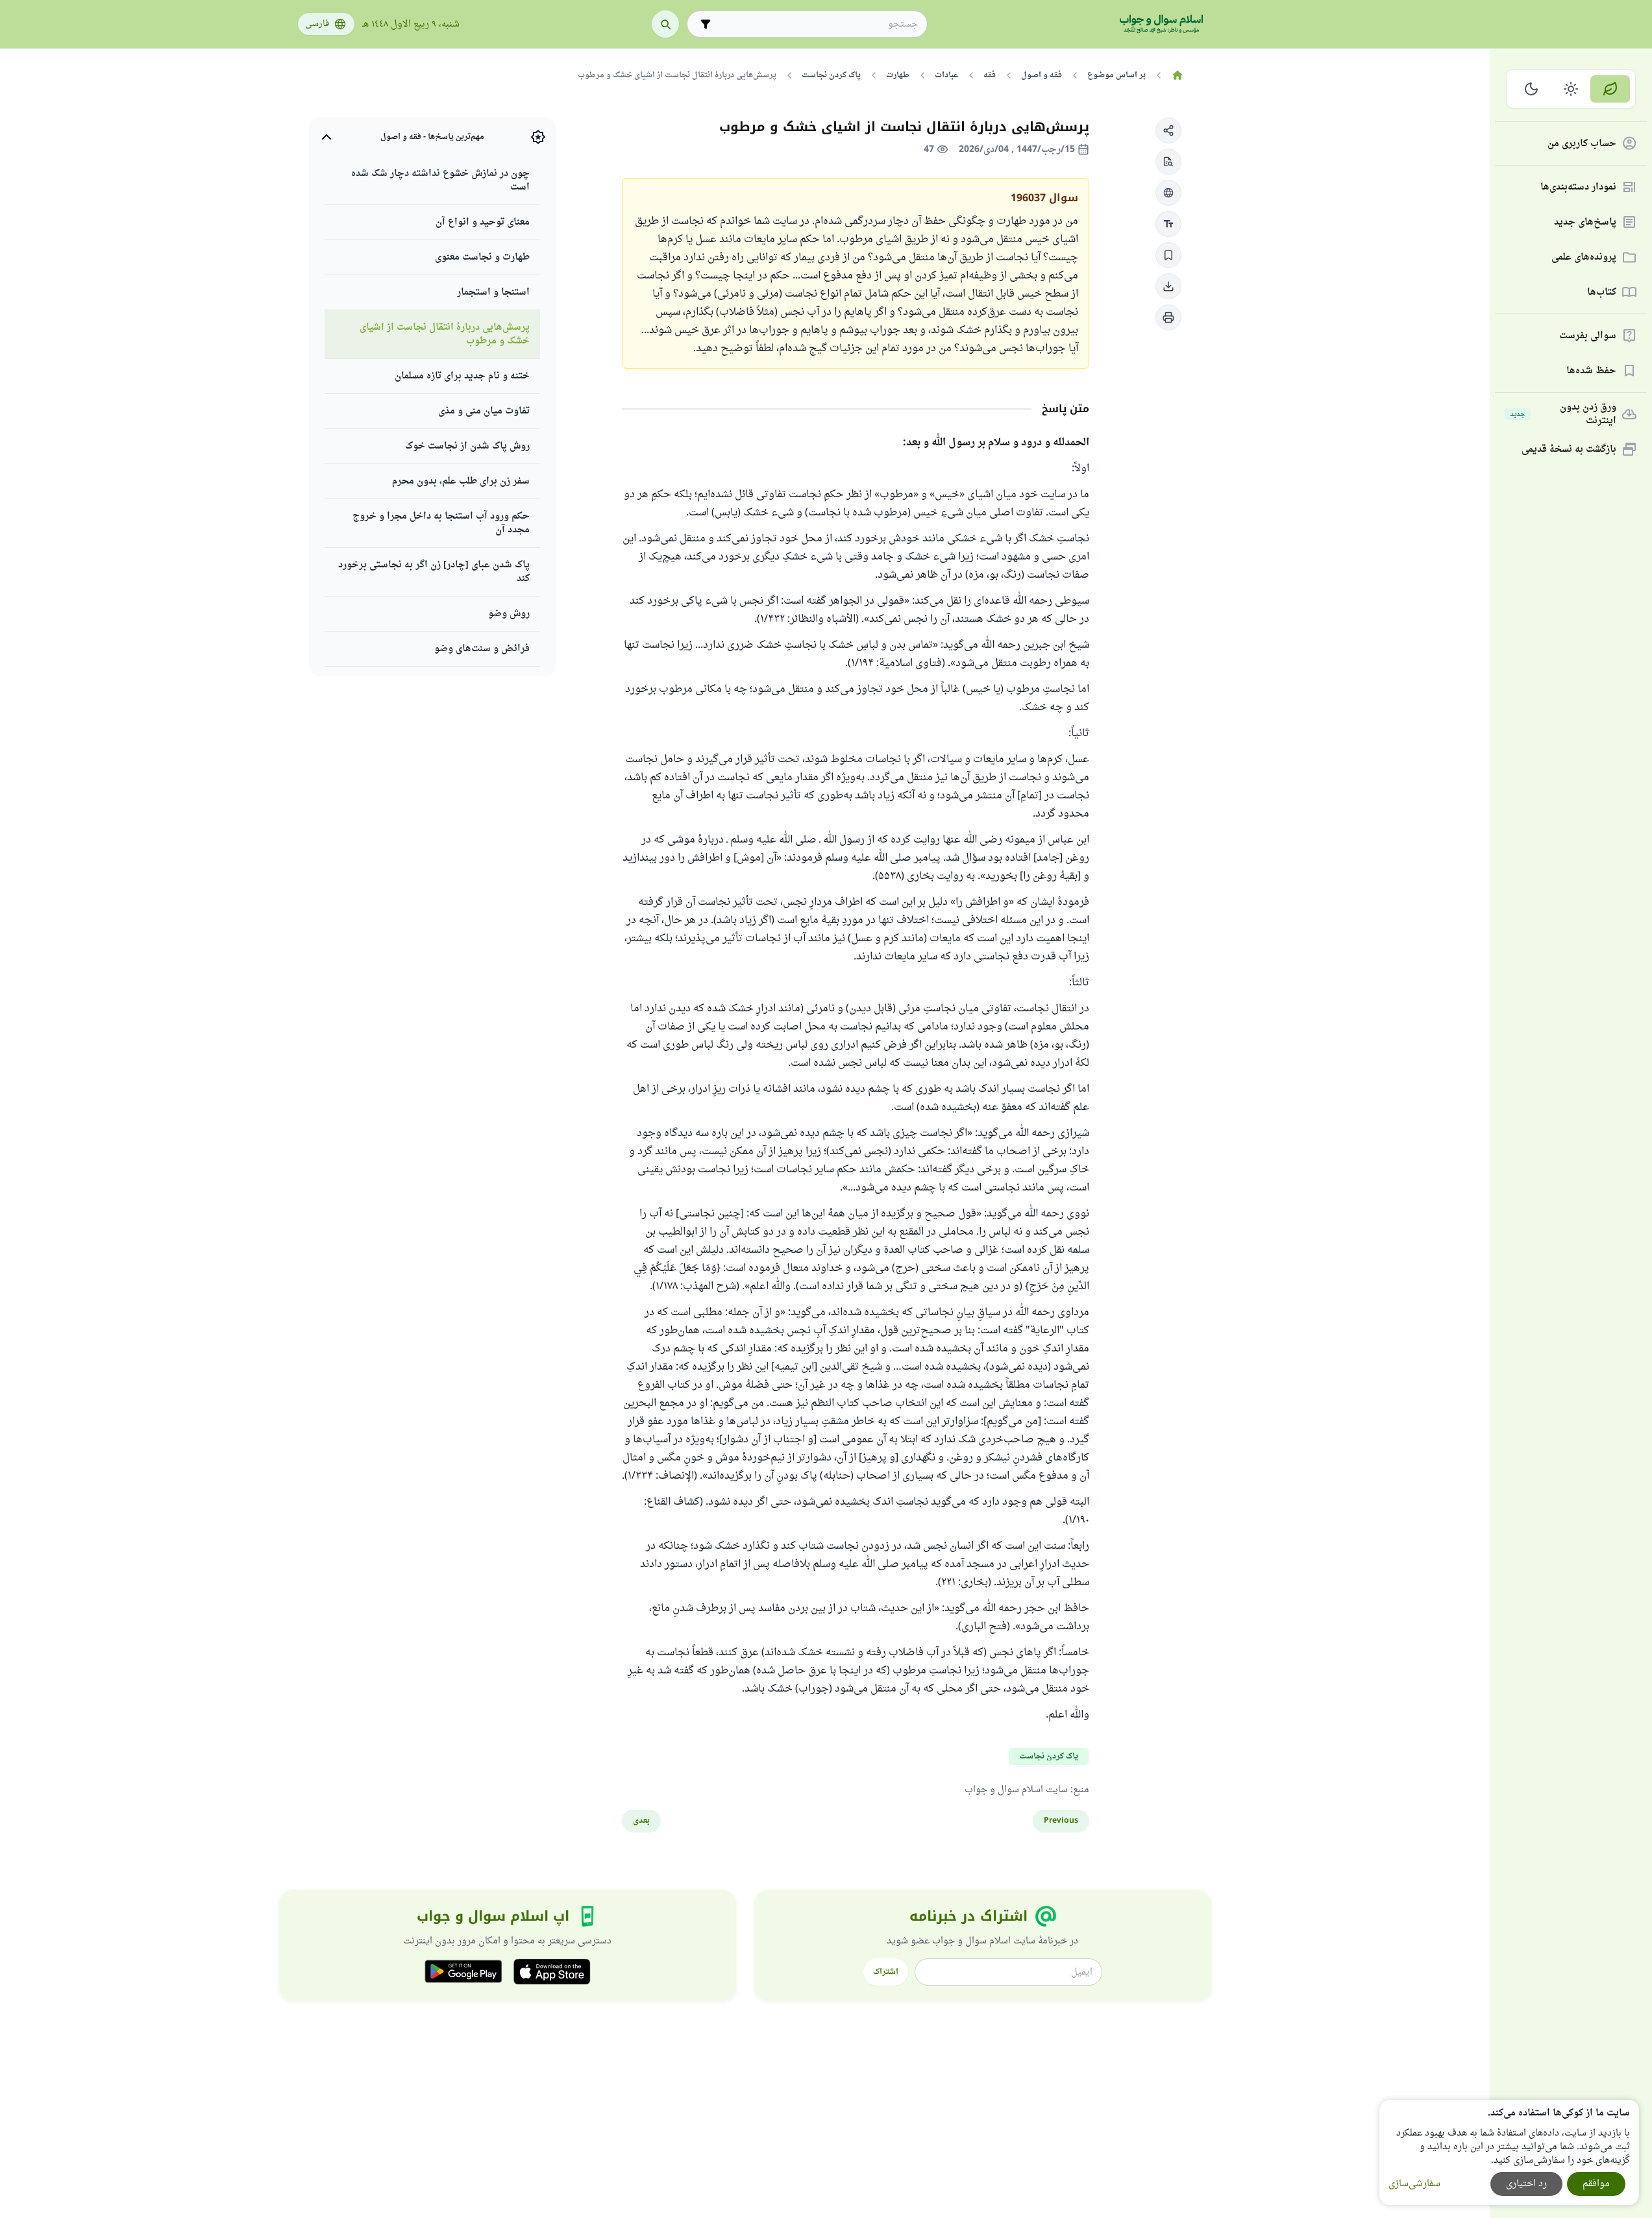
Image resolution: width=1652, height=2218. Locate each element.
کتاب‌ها (1602, 292)
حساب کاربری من (1582, 144)
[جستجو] (665, 24)
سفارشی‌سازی (1414, 2184)
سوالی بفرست (1588, 336)
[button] (1168, 130)
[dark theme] (1532, 89)
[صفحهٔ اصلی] (1178, 75)
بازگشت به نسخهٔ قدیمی (1569, 450)
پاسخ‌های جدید (1585, 222)
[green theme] (1610, 89)
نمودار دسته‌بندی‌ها (1578, 187)
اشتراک (886, 1972)
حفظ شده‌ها (1591, 371)
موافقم (1596, 2184)
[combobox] (816, 24)
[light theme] (1571, 89)
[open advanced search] (706, 24)
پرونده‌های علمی (1584, 257)
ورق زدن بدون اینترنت (1563, 414)
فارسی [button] (317, 24)
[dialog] (1509, 2152)
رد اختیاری (1526, 2184)
